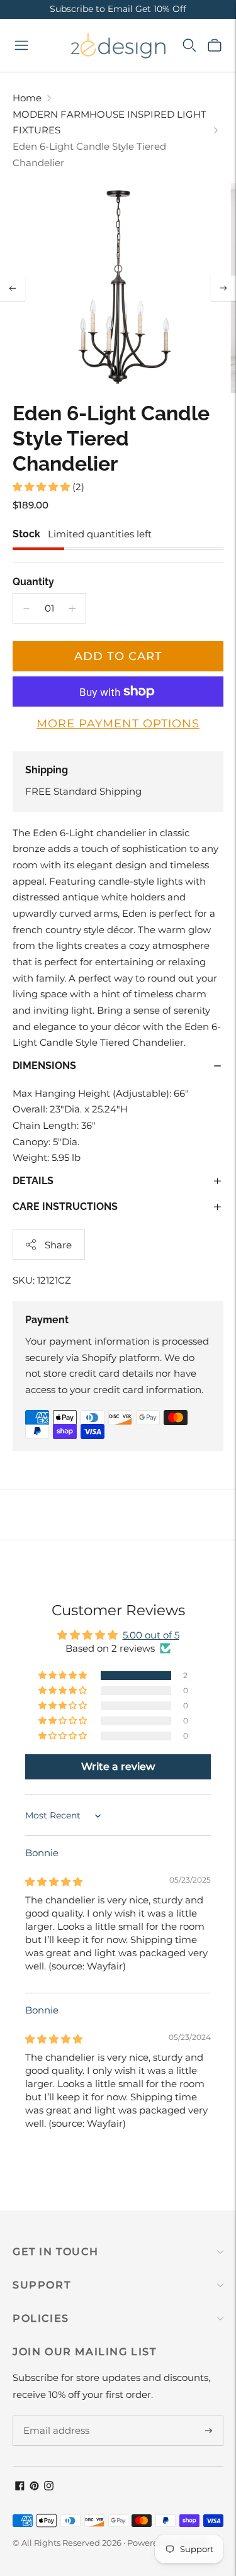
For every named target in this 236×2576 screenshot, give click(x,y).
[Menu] (21, 45)
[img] (54, 1882)
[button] (42, 487)
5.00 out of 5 (151, 1635)
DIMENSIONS (44, 1066)
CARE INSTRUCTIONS (65, 1207)
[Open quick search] (189, 45)
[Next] (223, 288)
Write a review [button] (118, 1767)
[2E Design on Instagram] (49, 2487)
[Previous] (13, 288)
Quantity (33, 582)
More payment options (118, 724)
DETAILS (33, 1181)
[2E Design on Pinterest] (34, 2487)
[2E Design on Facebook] (20, 2487)
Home (27, 98)
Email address (54, 2416)
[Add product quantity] (72, 608)
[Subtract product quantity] (26, 608)
